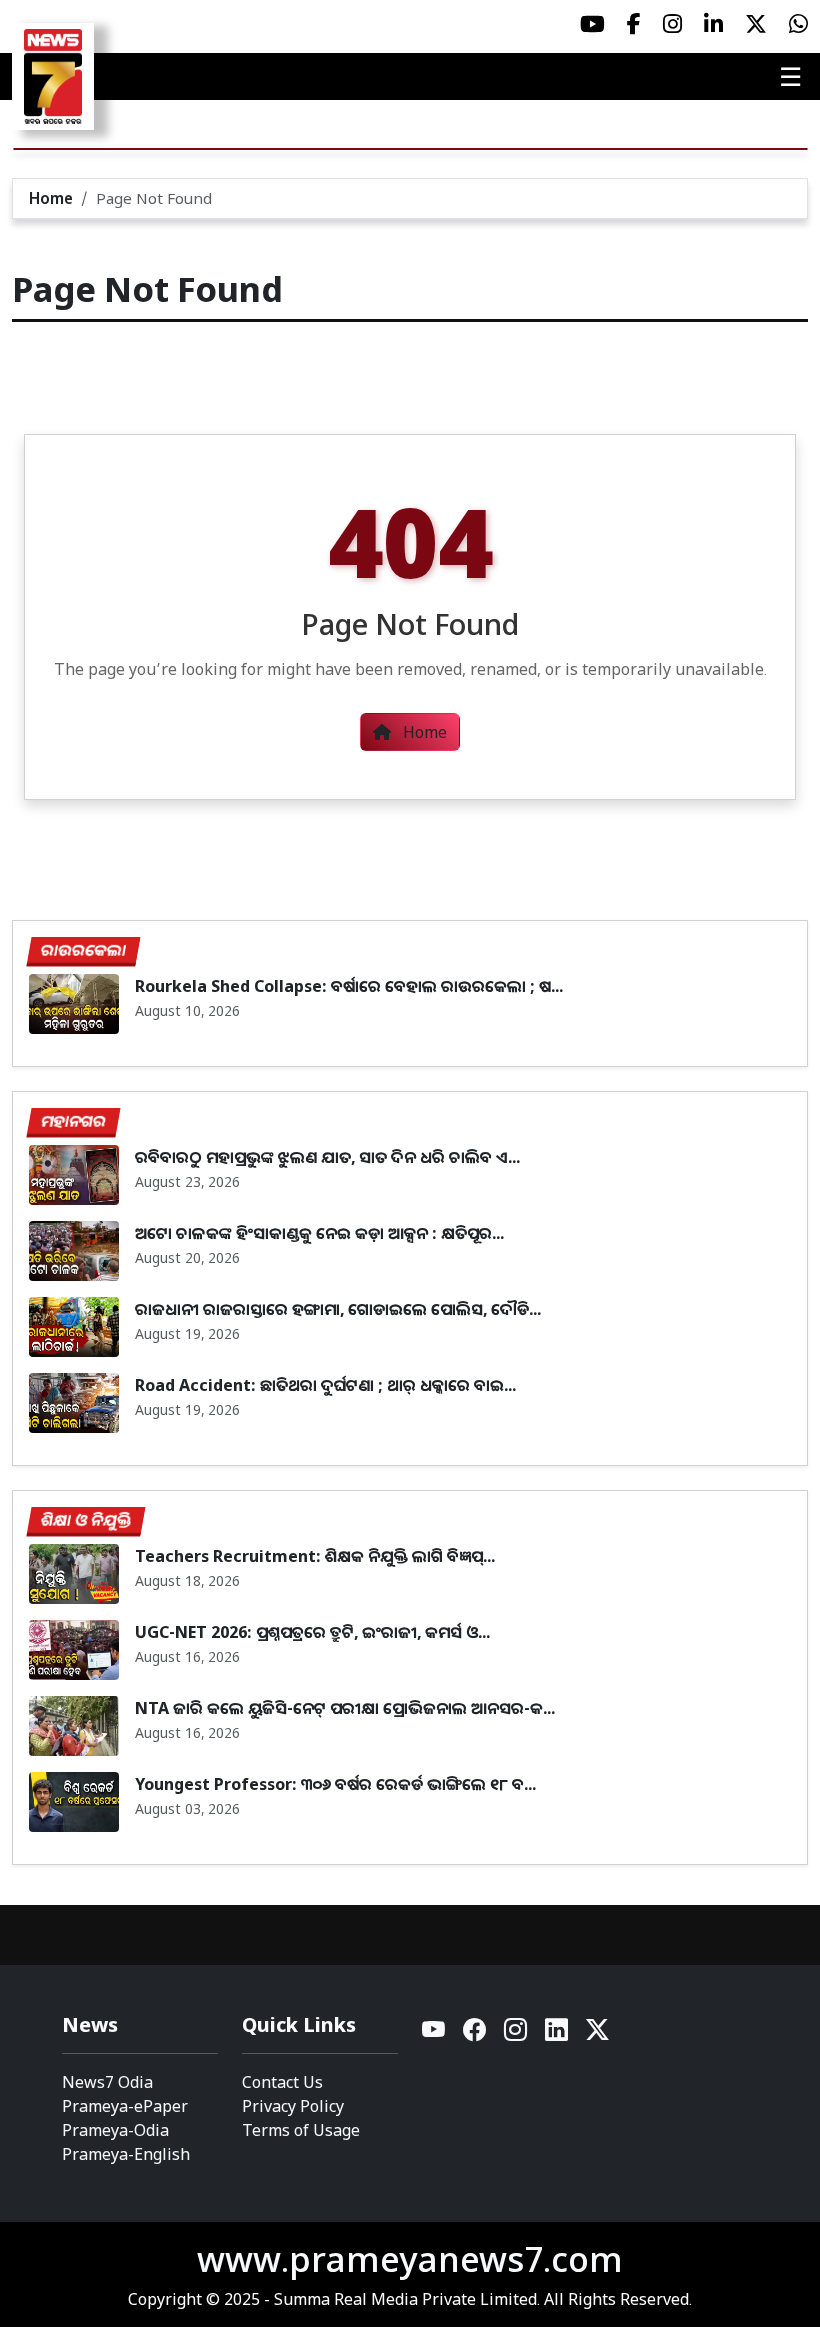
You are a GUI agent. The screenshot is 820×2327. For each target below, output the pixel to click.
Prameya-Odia (115, 2130)
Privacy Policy (293, 2106)
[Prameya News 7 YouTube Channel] (592, 24)
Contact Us (282, 2082)
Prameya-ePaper (125, 2106)
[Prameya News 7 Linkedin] (713, 24)
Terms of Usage (301, 2130)
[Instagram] (516, 2034)
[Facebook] (475, 2034)
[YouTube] (434, 2034)
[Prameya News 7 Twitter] (756, 24)
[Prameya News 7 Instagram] (672, 24)
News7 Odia (107, 2082)
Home (51, 198)
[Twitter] (597, 2034)
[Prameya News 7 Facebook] (634, 24)
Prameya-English (126, 2154)
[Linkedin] (557, 2034)
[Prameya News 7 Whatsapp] (798, 24)
